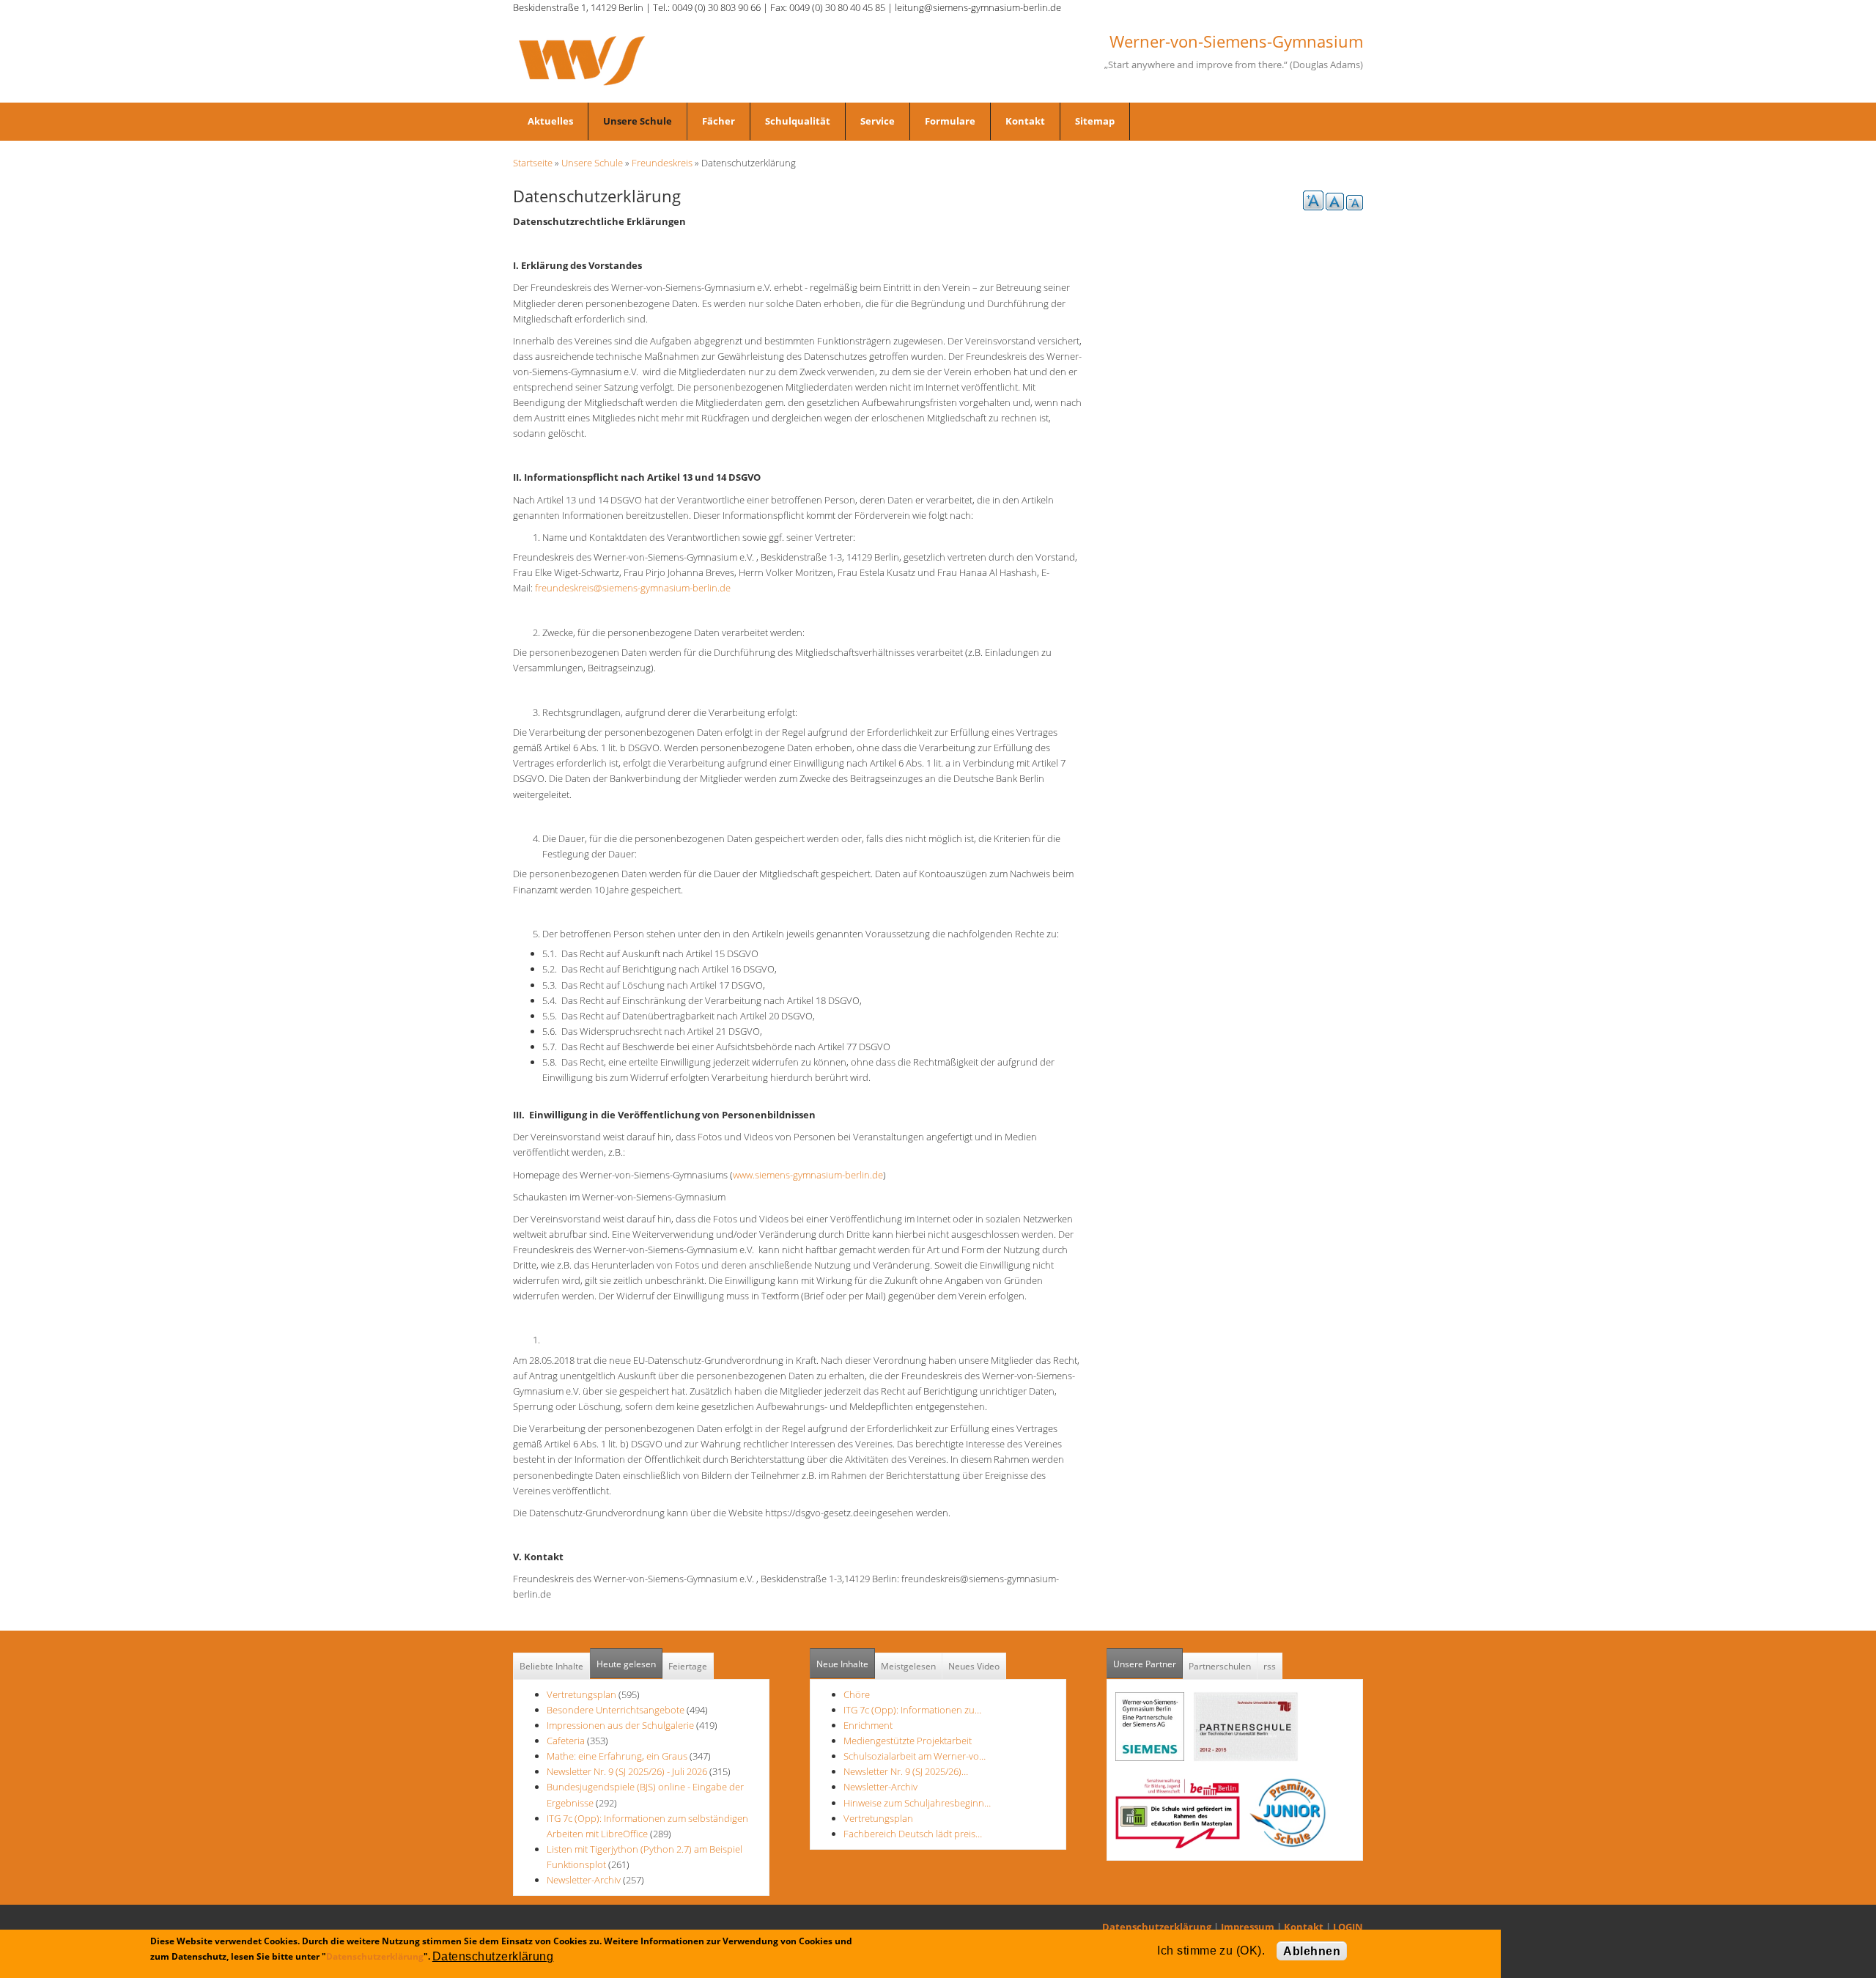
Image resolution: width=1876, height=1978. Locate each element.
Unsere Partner (1148, 1664)
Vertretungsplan (581, 1694)
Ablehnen (1312, 1951)
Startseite (533, 163)
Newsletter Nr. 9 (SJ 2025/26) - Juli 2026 (627, 1771)
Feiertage (688, 1666)
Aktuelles (550, 121)
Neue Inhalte (842, 1664)
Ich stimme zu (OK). (1211, 1951)
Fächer (719, 121)
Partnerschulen (1220, 1666)
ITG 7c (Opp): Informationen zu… (912, 1710)
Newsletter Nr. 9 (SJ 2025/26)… (906, 1771)
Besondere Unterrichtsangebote (616, 1710)
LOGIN (1348, 1927)
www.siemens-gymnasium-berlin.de (808, 1175)
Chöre (857, 1694)
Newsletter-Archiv (584, 1880)
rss (1270, 1666)
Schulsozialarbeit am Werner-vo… (915, 1756)
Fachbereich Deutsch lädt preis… (913, 1834)
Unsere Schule (638, 121)
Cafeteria (566, 1741)
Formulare (950, 121)
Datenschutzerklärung (1157, 1927)
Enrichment (868, 1725)
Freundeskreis (662, 163)
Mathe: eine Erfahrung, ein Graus (618, 1756)
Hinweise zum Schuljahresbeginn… (917, 1803)
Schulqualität (798, 121)
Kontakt (1025, 121)
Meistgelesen (908, 1666)
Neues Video (974, 1666)
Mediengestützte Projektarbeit (908, 1741)
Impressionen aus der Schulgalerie (620, 1725)
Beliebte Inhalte (551, 1666)
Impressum (1248, 1927)
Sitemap (1095, 121)
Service (878, 121)
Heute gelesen (626, 1664)
